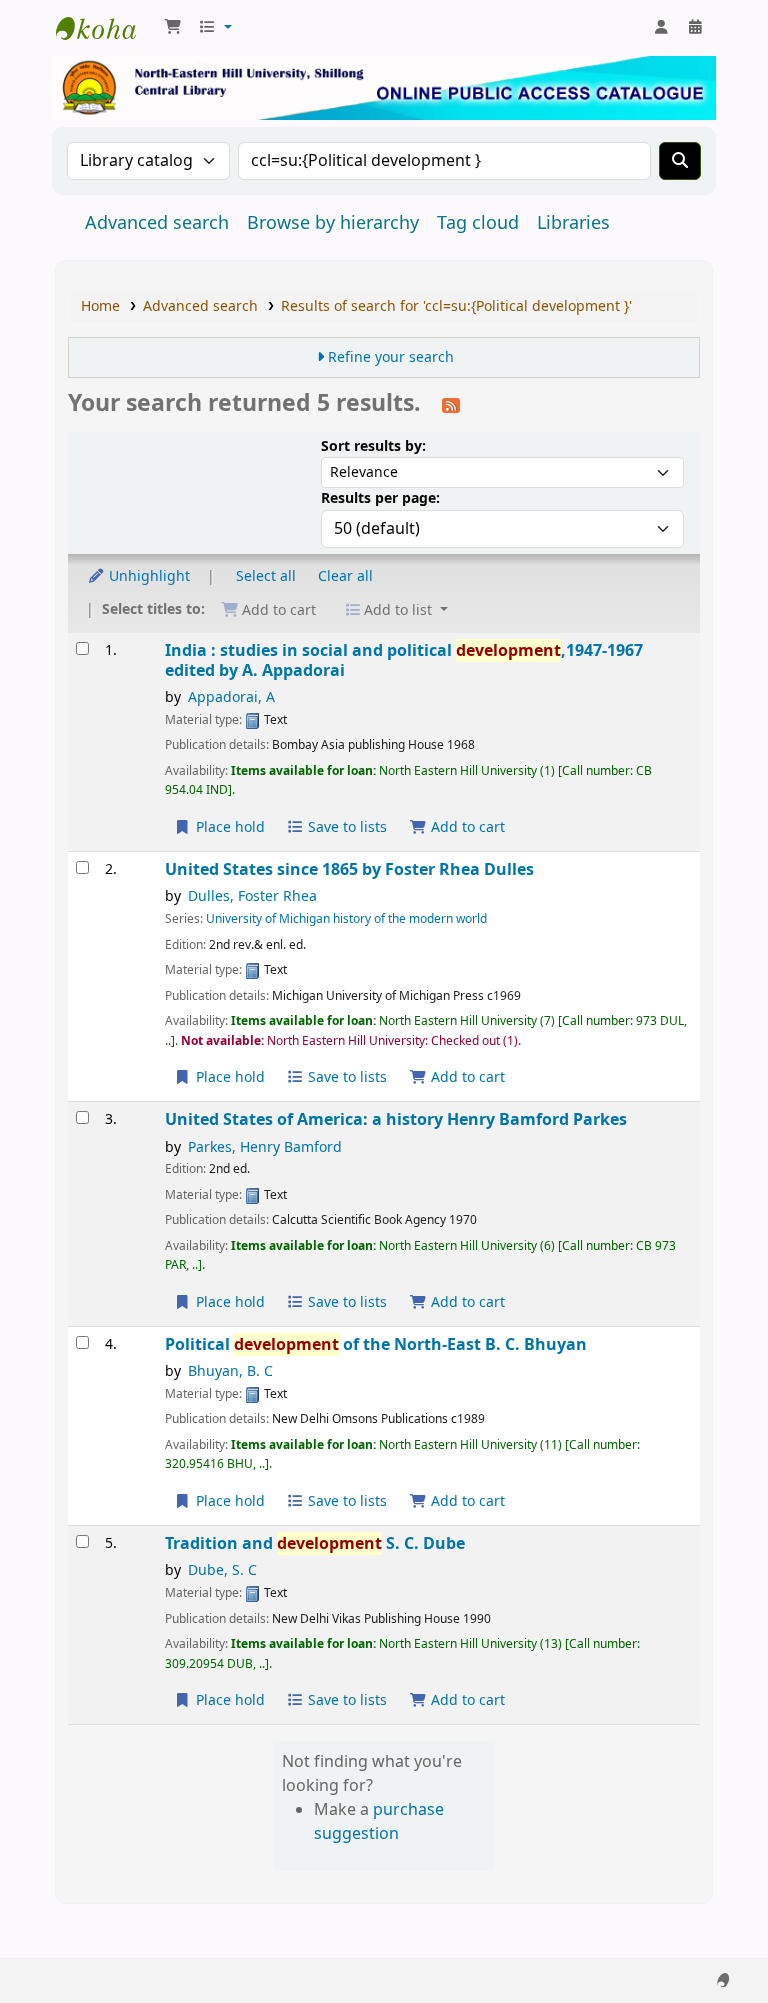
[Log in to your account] (661, 28)
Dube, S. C (222, 1570)
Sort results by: (373, 446)
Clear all (345, 576)
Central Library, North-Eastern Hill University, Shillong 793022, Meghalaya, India (106, 28)
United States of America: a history (396, 1119)
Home (100, 306)
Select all (266, 576)
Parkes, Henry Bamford (265, 1147)
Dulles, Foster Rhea (252, 896)
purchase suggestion (379, 1822)
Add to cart (466, 827)
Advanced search (157, 223)
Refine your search (391, 357)
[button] (173, 28)
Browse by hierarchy (333, 223)
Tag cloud (478, 223)
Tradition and (315, 1543)
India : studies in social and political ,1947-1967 (404, 660)
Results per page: (380, 498)
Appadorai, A (231, 697)
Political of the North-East (376, 1344)
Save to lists (345, 827)
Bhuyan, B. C (230, 1371)
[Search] (680, 161)
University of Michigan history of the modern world (346, 919)
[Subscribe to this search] (451, 405)
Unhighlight (147, 576)
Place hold (228, 827)
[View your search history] (695, 28)
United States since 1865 (349, 869)
